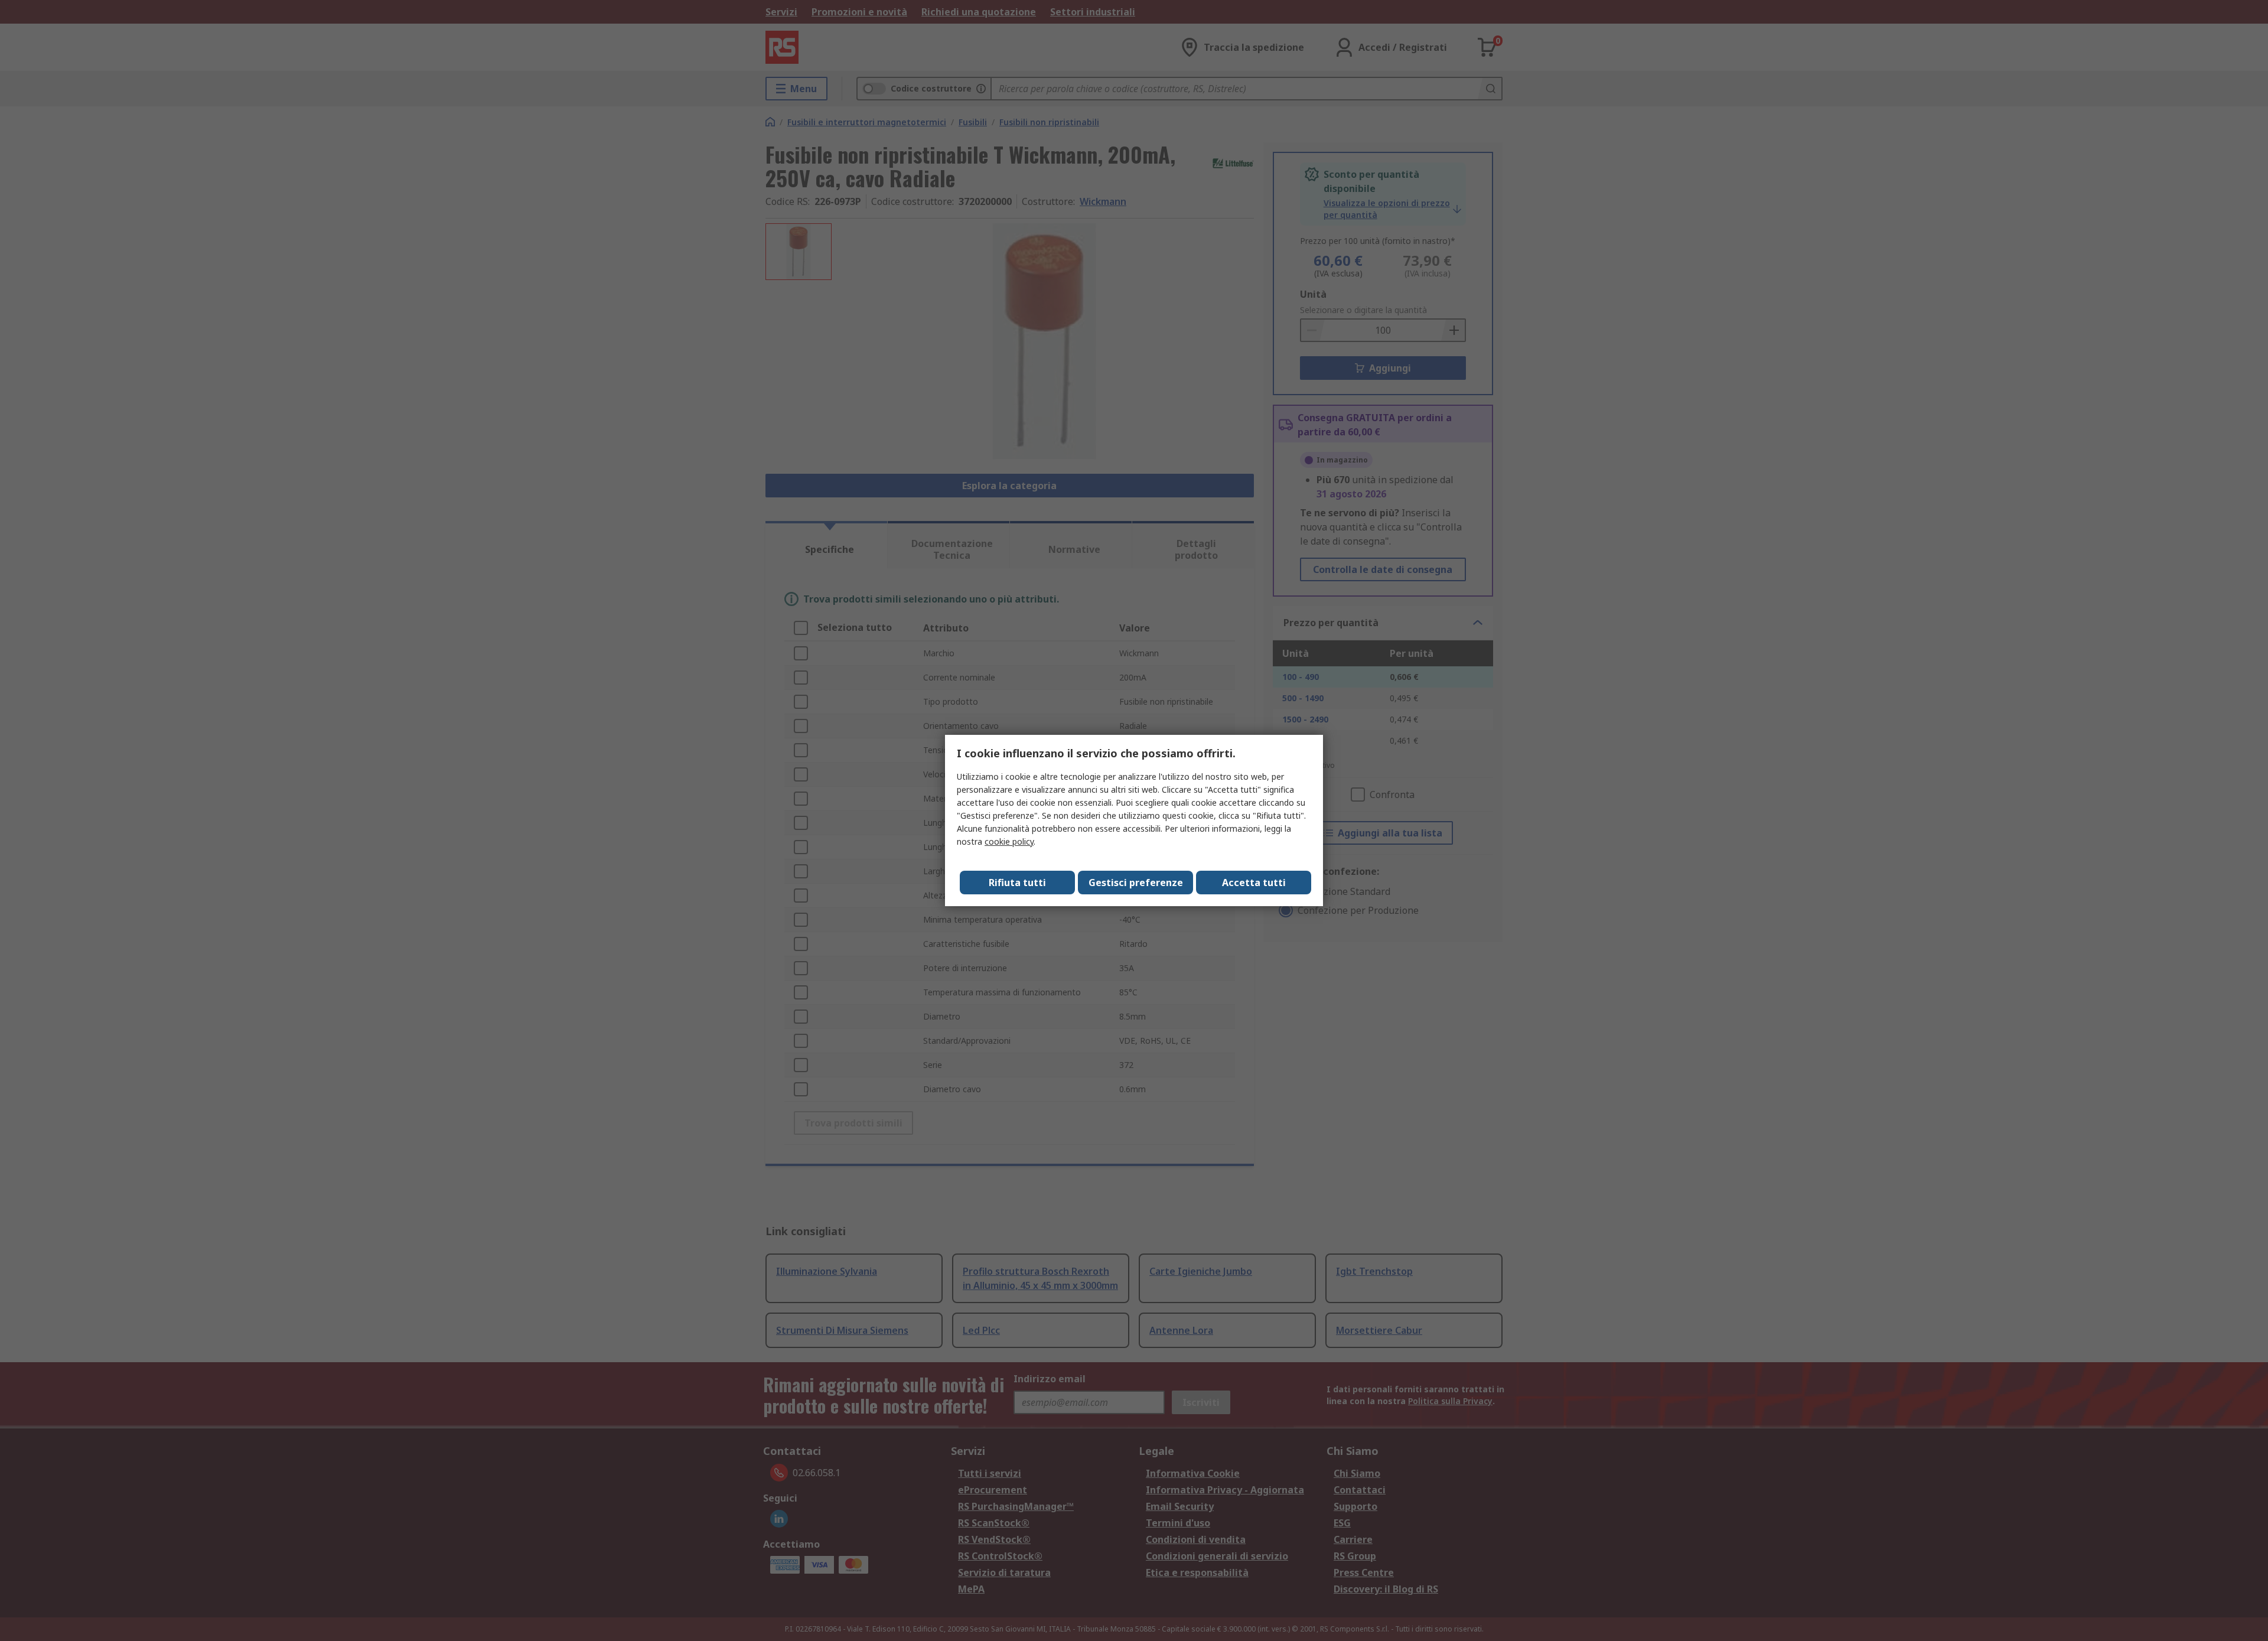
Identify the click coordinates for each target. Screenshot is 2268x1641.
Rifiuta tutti (1017, 883)
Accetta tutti (1254, 883)
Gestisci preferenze (1136, 883)
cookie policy (1009, 841)
